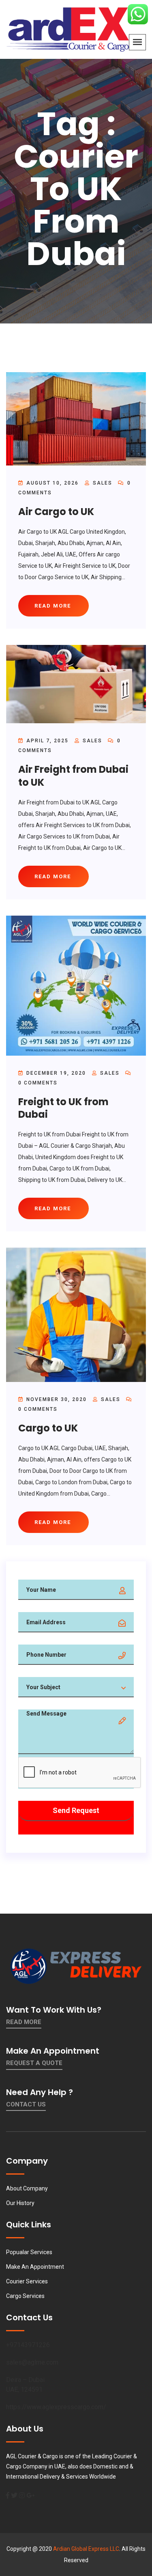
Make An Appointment (35, 2267)
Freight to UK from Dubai (63, 1108)
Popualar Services (29, 2252)
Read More (24, 2022)
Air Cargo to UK (56, 512)
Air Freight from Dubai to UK (73, 776)
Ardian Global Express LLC (86, 2549)
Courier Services (27, 2281)
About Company (27, 2188)
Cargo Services (25, 2296)
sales (103, 483)
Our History (20, 2203)
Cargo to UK (48, 1428)
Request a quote (34, 2063)
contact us (26, 2104)
